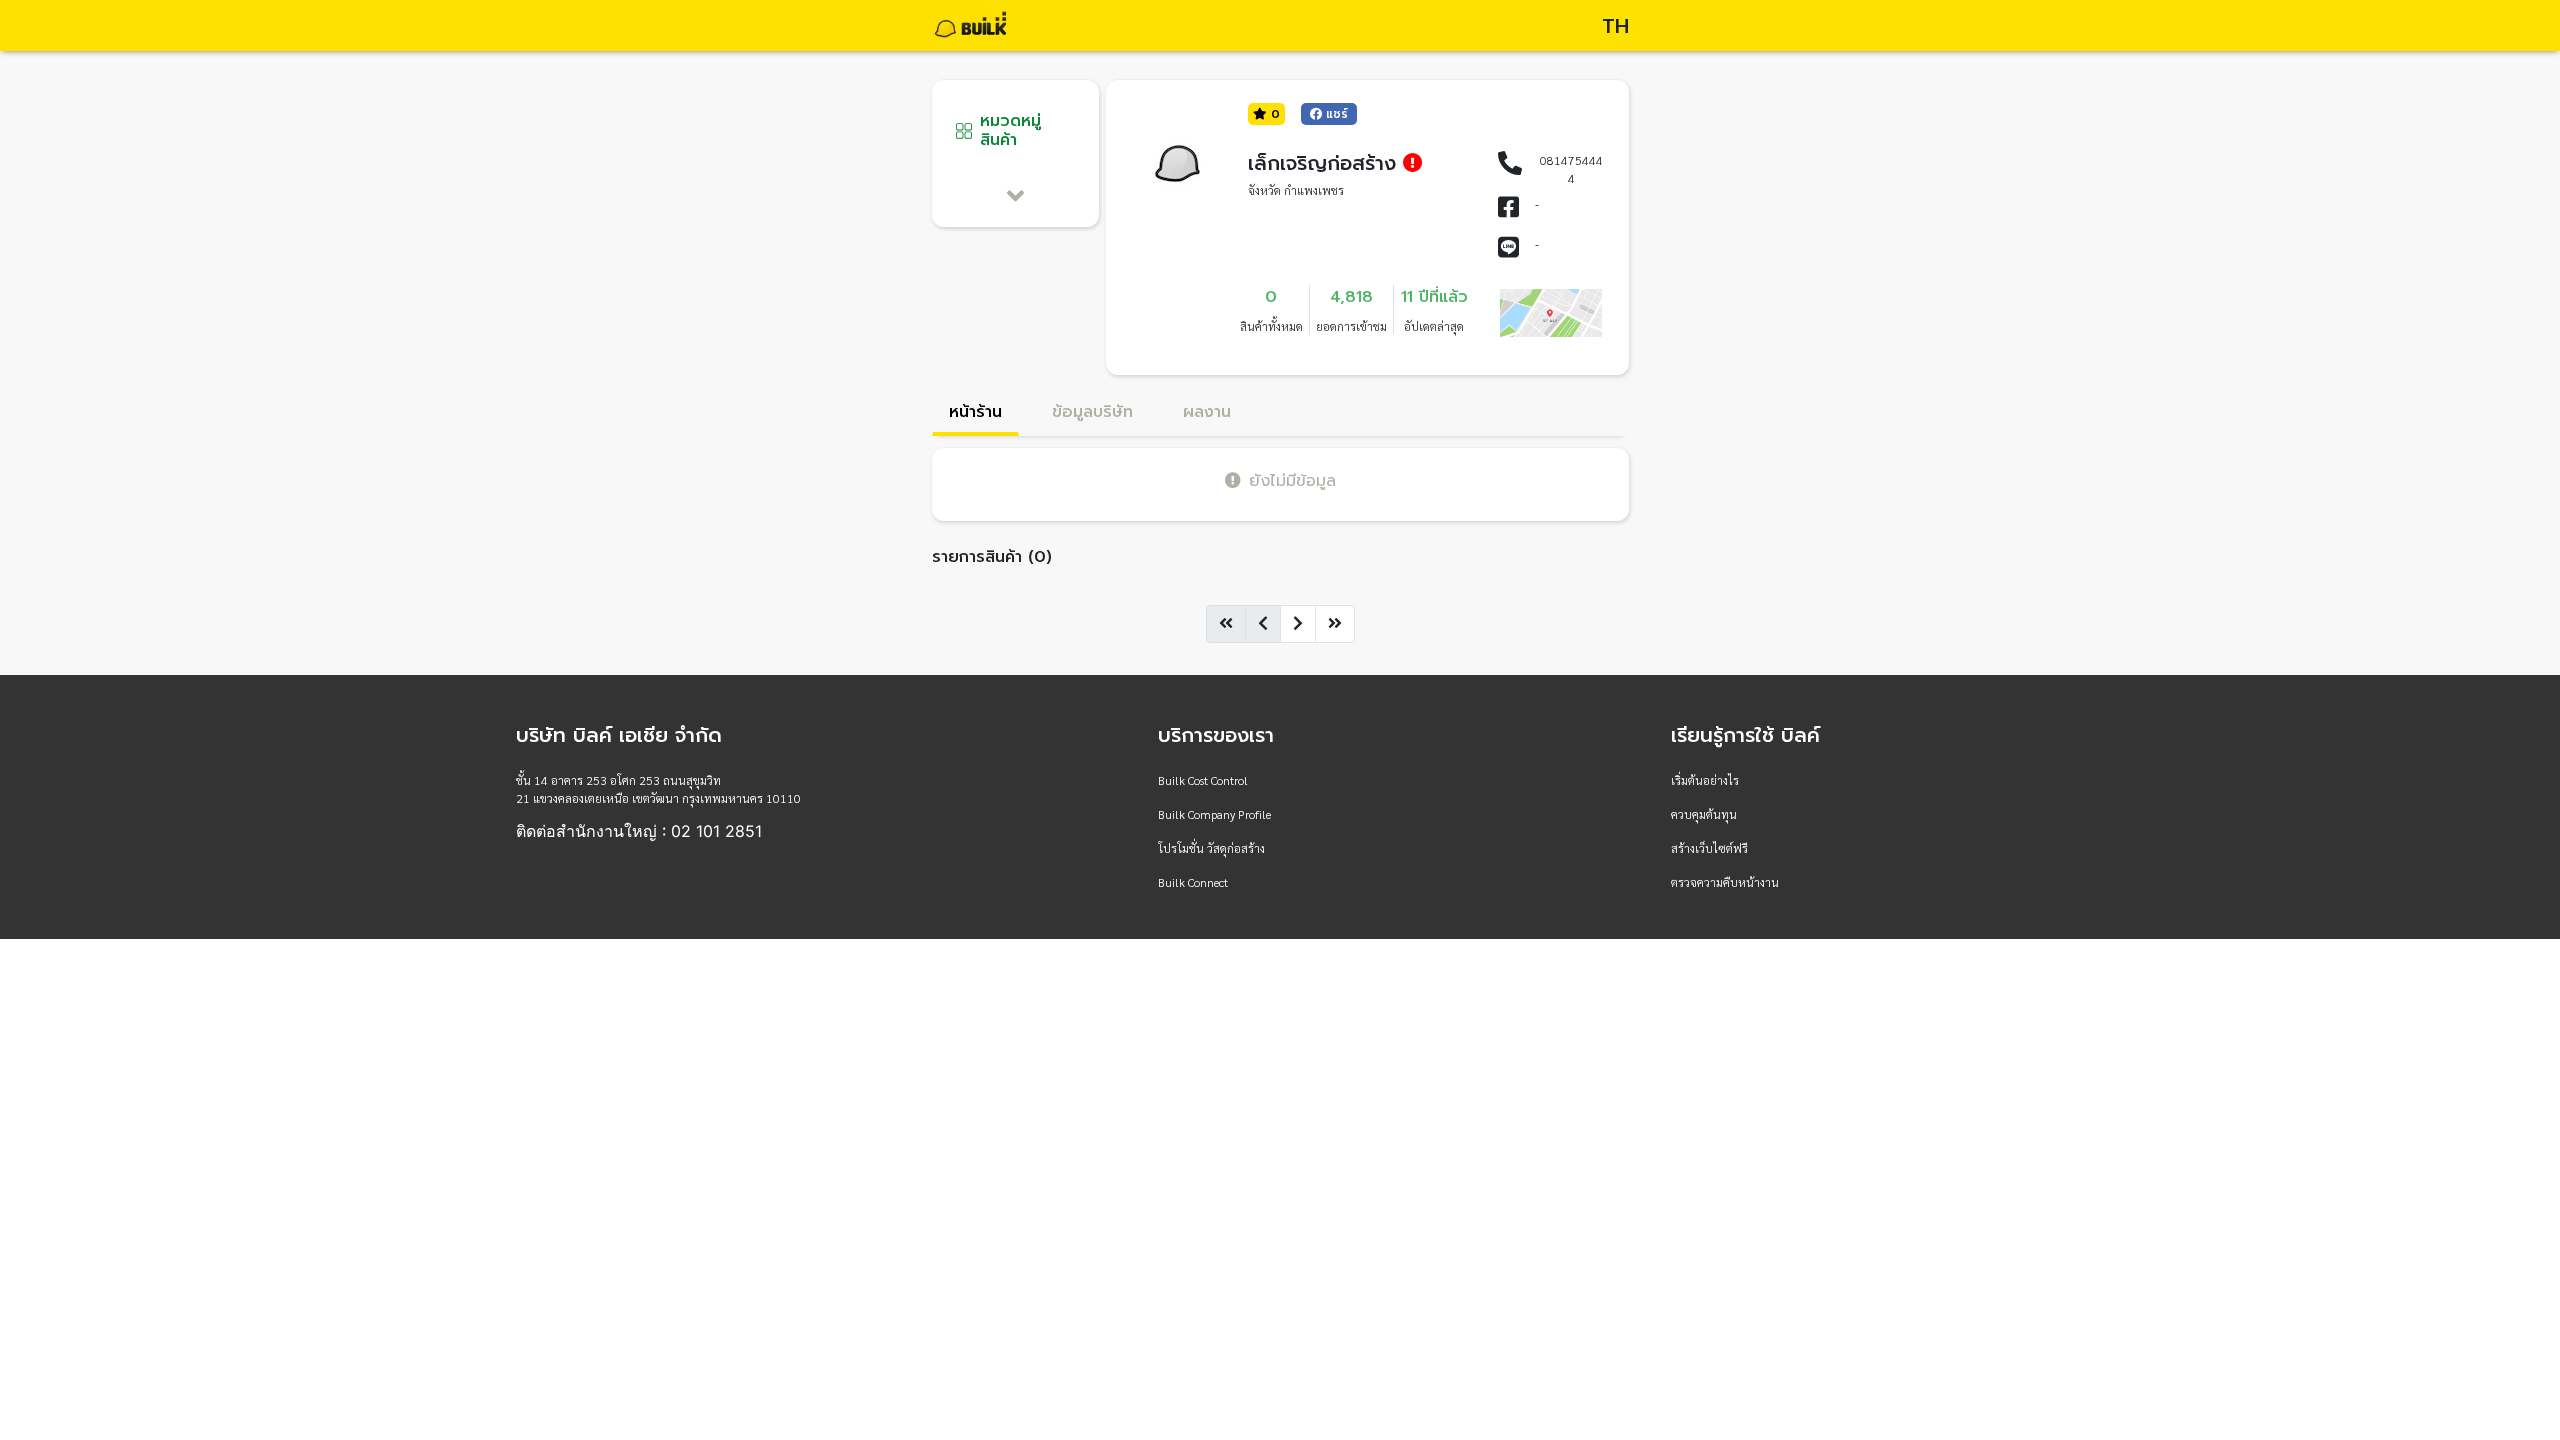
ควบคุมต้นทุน (1704, 814)
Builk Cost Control (1203, 780)
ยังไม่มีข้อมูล (1292, 480)
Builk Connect (1193, 882)
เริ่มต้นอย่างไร (1705, 780)
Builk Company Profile (1214, 814)
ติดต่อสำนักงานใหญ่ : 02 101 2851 (639, 831)
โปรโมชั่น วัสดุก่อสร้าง (1211, 848)
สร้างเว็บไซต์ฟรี (1709, 848)
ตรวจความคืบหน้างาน (1725, 882)
